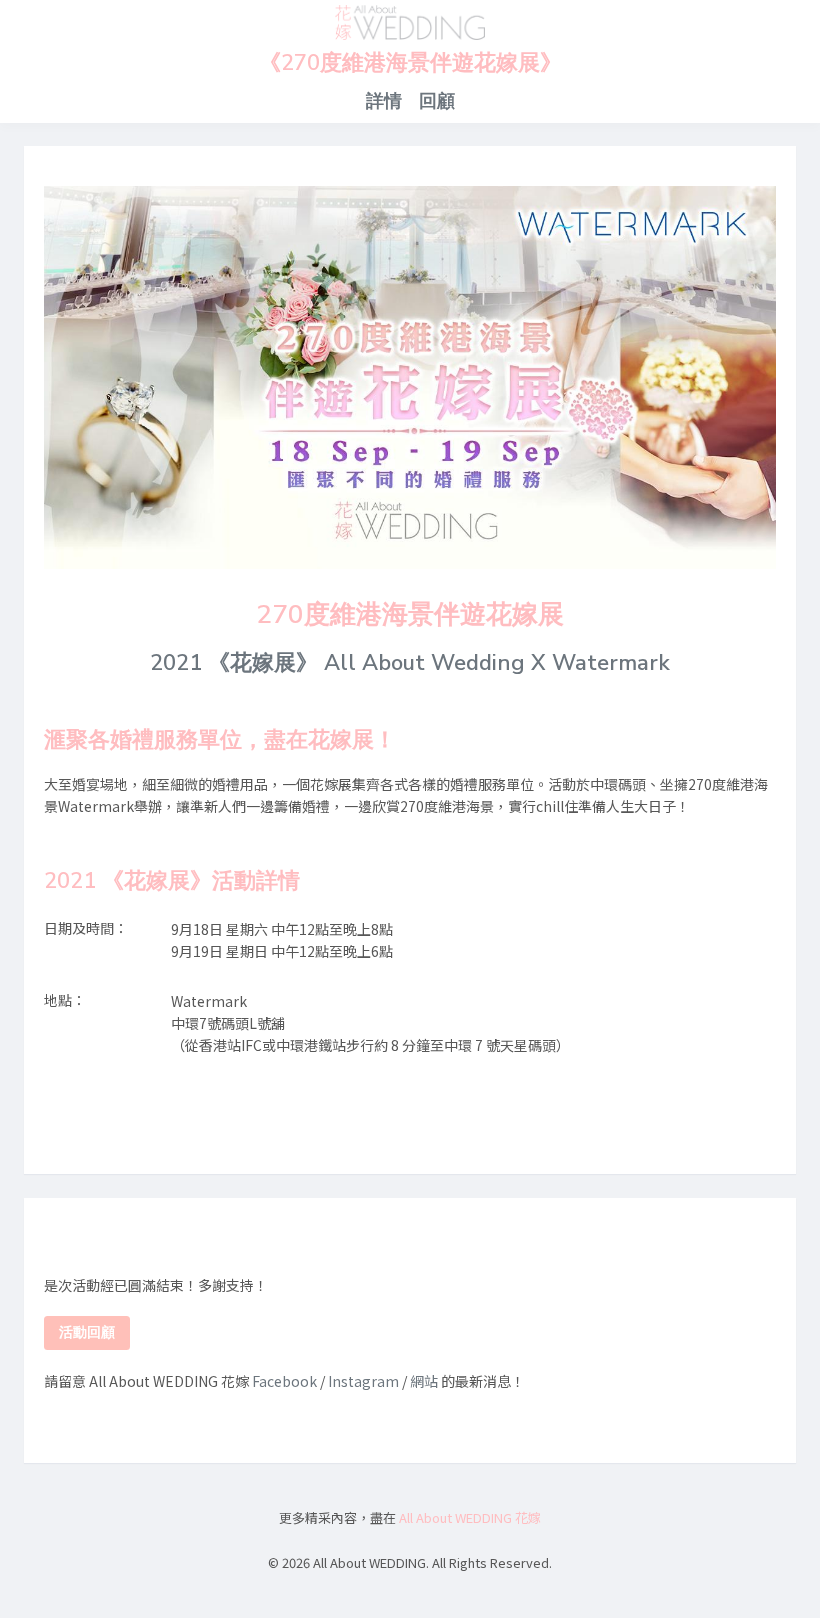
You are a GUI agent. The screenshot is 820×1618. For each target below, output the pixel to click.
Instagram (363, 1381)
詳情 (384, 101)
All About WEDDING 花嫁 (470, 1517)
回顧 (437, 101)
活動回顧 (87, 1332)
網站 (424, 1381)
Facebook (284, 1381)
